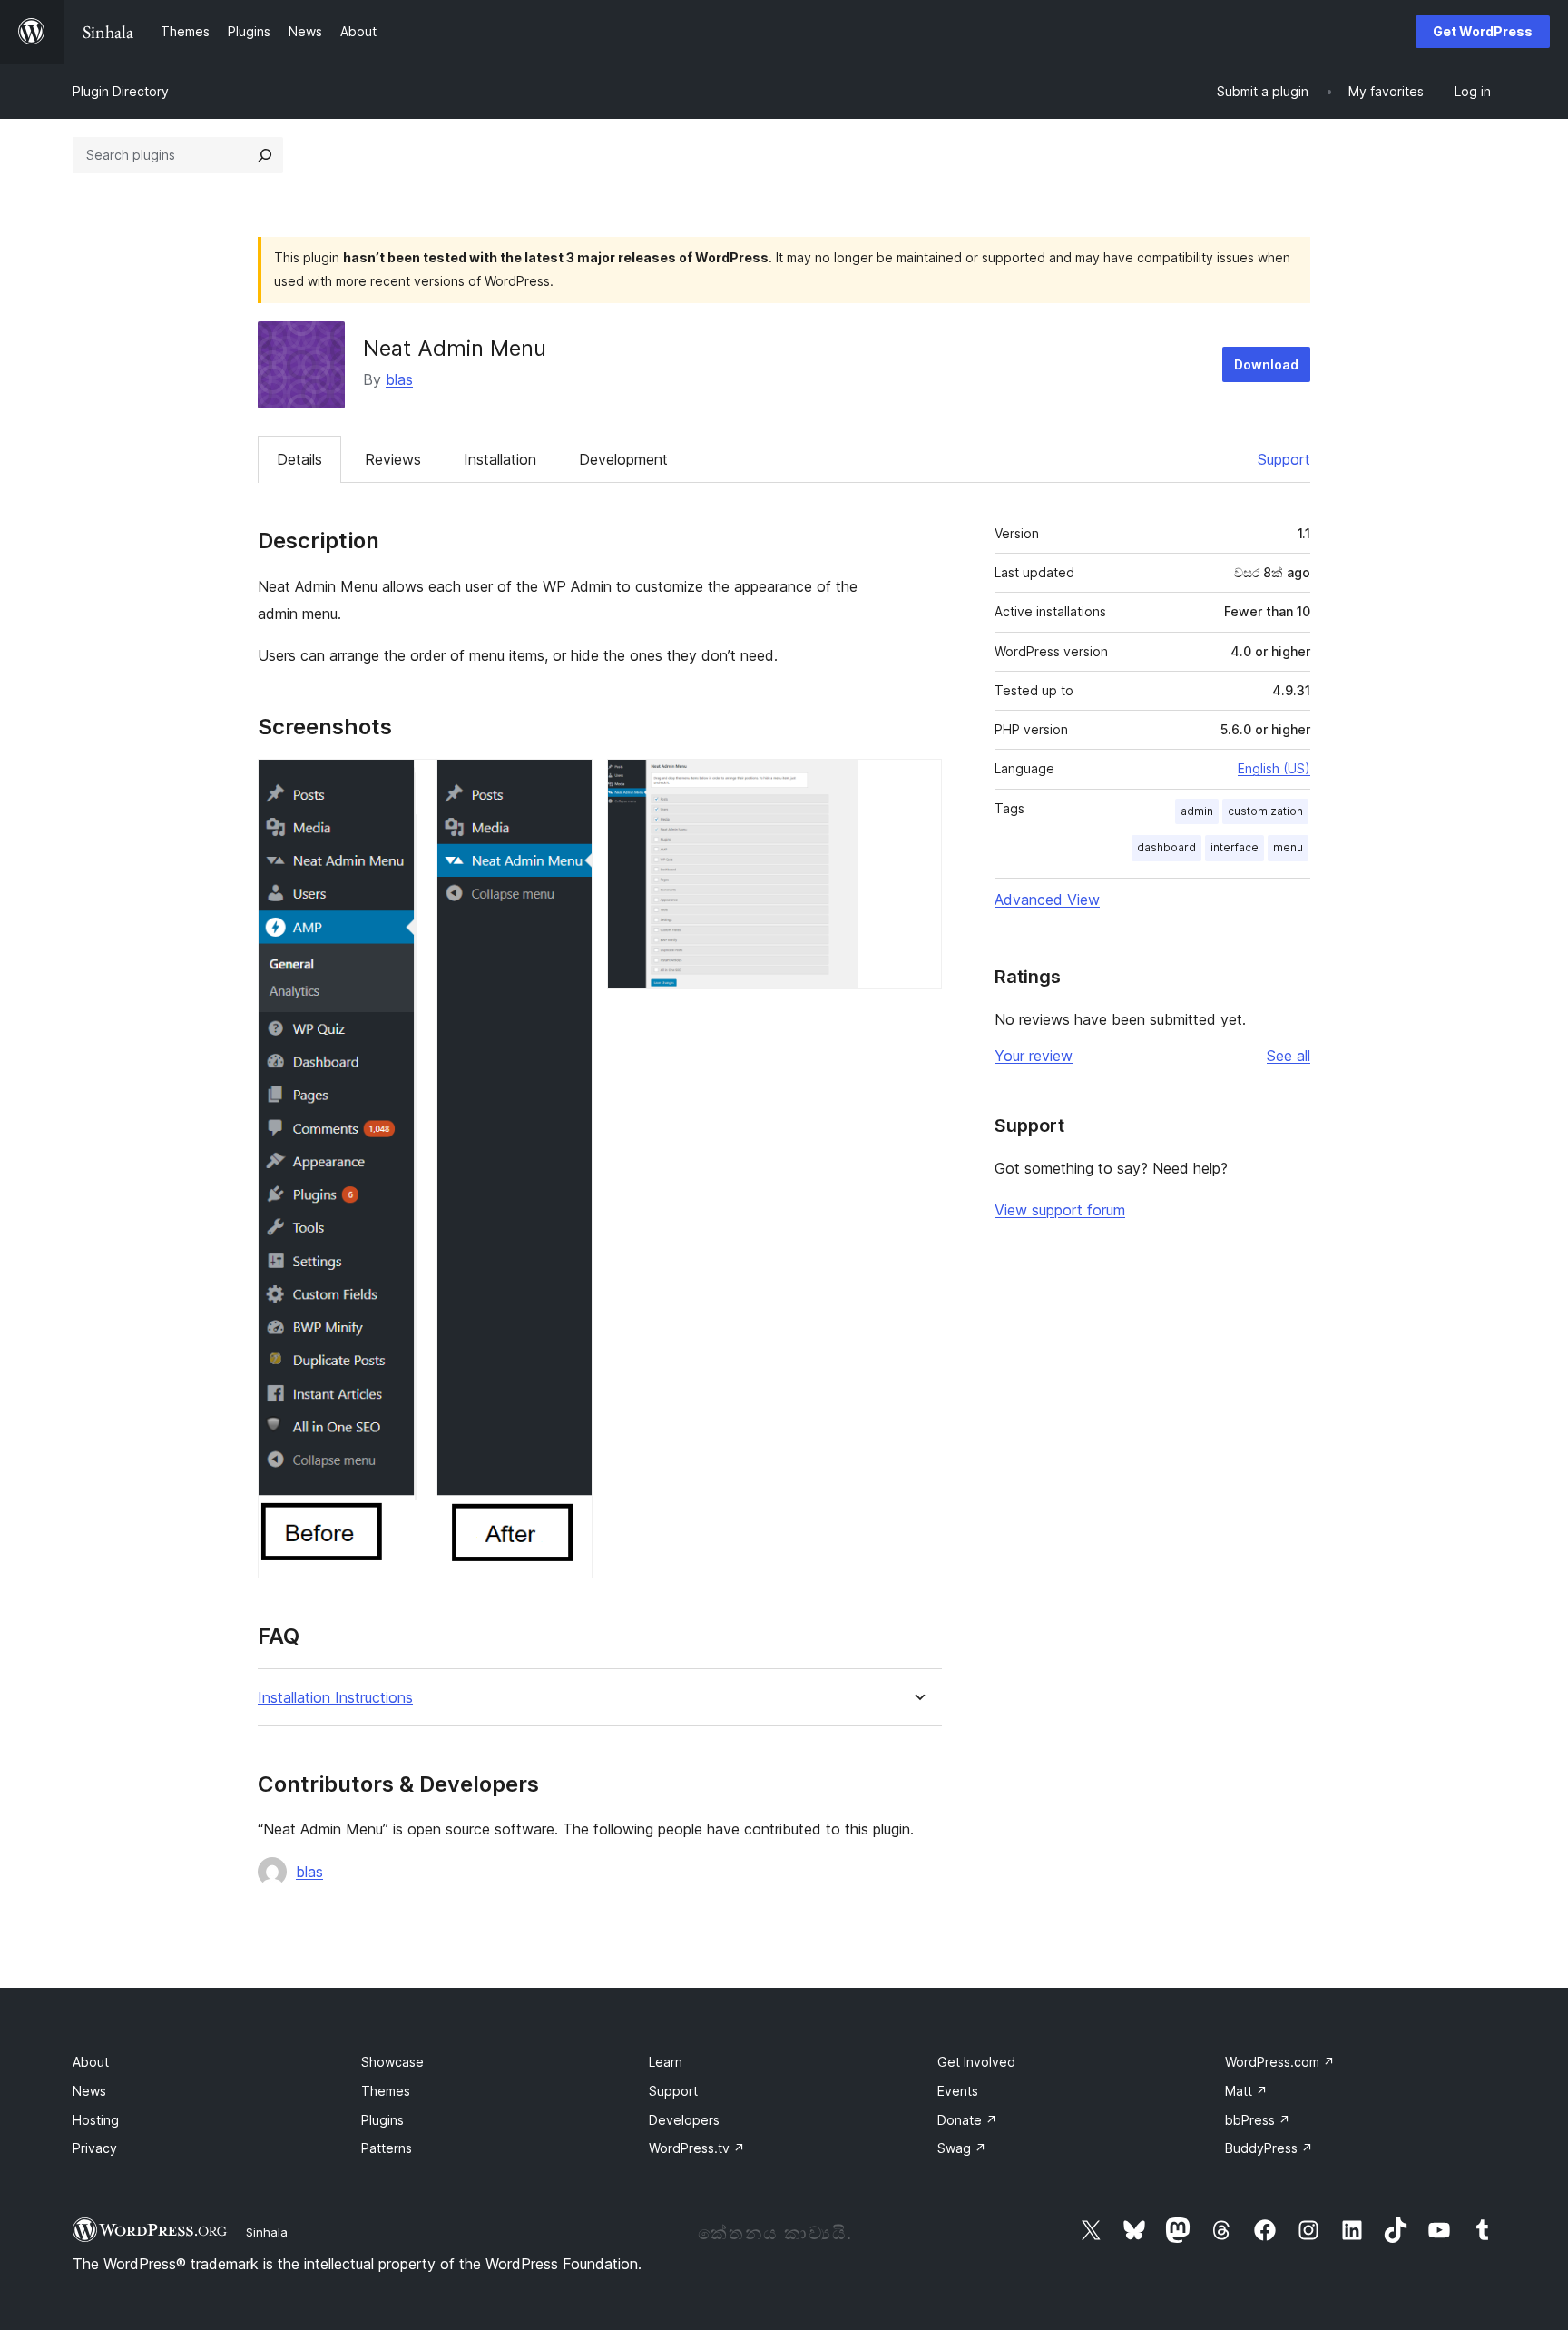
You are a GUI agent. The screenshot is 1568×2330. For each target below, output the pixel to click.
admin (1197, 811)
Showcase (392, 2062)
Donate (967, 2120)
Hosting (96, 2120)
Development (623, 459)
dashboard (1166, 847)
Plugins (382, 2120)
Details (299, 459)
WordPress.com (1280, 2062)
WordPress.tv (697, 2148)
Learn (666, 2062)
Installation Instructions (335, 1698)
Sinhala (267, 2232)
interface (1235, 847)
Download (1266, 364)
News (89, 2091)
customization (1265, 811)
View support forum (1060, 1210)
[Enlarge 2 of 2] (917, 783)
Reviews (393, 459)
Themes (386, 2091)
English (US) (1274, 768)
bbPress (1258, 2120)
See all (1289, 1056)
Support (1284, 459)
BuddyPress (1269, 2148)
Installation (500, 459)
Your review (1034, 1056)
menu (1288, 847)
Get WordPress (1483, 31)
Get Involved (976, 2062)
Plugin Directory (121, 91)
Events (958, 2091)
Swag (962, 2148)
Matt (1246, 2091)
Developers (684, 2120)
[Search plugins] (265, 155)
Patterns (387, 2148)
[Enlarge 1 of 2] (568, 783)
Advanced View (1047, 900)
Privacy (95, 2148)
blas (399, 379)
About (91, 2062)
